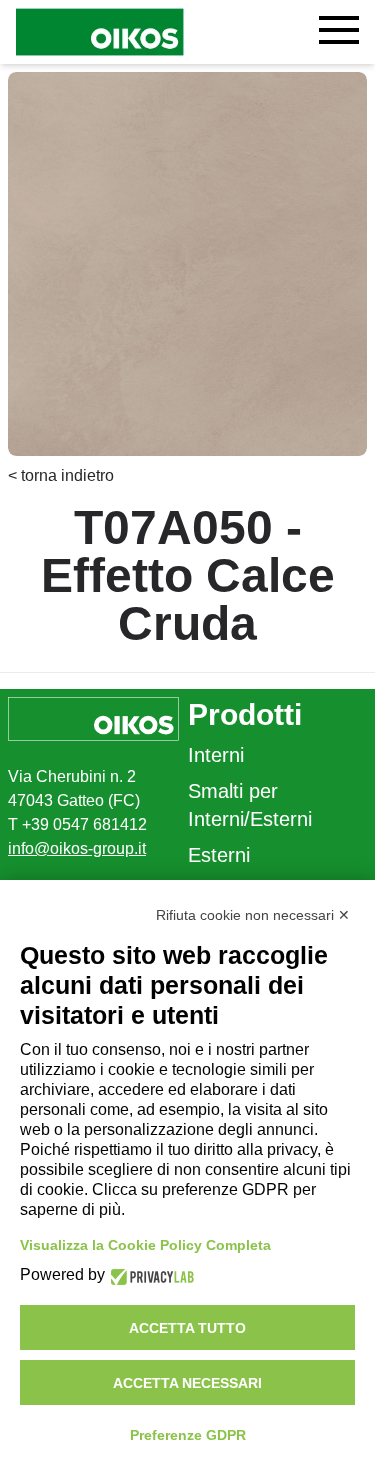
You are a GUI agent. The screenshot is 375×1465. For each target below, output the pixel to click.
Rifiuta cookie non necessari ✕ (253, 915)
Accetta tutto (187, 1328)
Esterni (219, 855)
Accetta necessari (187, 1383)
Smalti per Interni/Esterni (250, 805)
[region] (187, 264)
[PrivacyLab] (149, 1275)
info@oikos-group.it (77, 848)
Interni (216, 755)
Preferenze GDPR (188, 1435)
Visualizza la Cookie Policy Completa (145, 1245)
